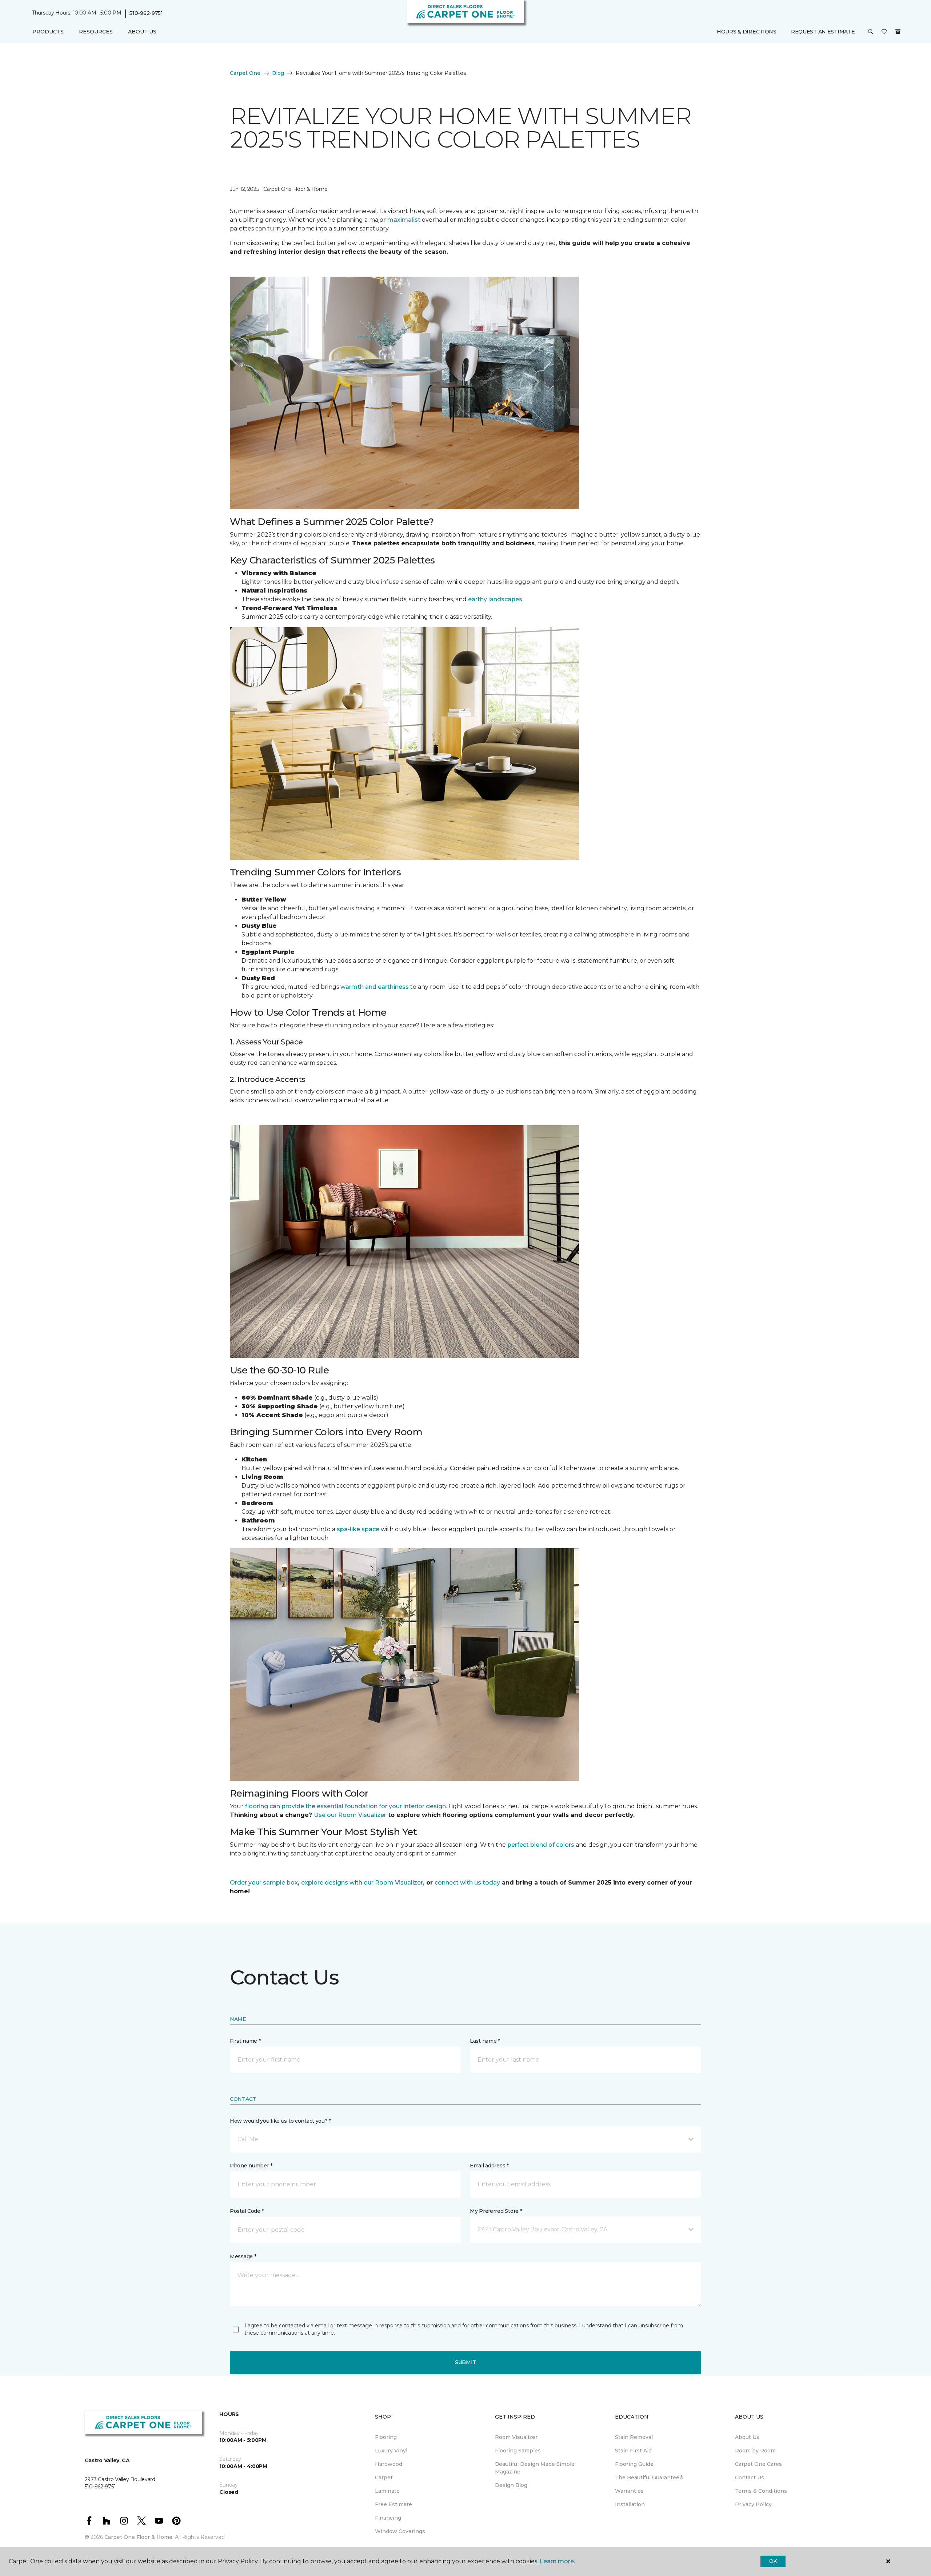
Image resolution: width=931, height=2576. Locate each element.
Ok (773, 2561)
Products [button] (48, 32)
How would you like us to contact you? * (280, 2121)
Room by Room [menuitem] (755, 2451)
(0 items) (898, 32)
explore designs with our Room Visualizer (362, 1883)
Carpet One (245, 73)
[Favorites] (884, 32)
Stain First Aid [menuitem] (633, 2451)
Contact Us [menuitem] (750, 2477)
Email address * (489, 2166)
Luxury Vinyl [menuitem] (391, 2451)
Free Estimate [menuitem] (393, 2504)
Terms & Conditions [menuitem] (761, 2491)
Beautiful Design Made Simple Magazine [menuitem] (535, 2468)
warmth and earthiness (375, 987)
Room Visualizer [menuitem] (516, 2437)
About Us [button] (142, 32)
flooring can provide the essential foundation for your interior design (345, 1806)
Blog (278, 73)
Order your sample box (264, 1883)
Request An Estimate (823, 32)
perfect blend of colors (541, 1845)
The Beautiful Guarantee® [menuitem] (649, 2477)
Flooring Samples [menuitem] (518, 2451)
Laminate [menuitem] (387, 2491)
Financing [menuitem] (388, 2518)
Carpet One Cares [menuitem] (758, 2464)
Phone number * (251, 2166)
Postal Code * (247, 2211)
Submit (465, 2362)
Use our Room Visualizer (350, 1815)
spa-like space (358, 1529)
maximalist (404, 220)
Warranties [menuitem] (629, 2491)
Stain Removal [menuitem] (634, 2437)
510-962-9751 (146, 13)
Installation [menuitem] (630, 2504)
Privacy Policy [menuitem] (753, 2504)
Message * (243, 2256)
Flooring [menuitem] (386, 2437)
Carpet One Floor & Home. (139, 2537)
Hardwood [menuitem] (389, 2464)
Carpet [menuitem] (384, 2477)
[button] (871, 32)
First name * (245, 2041)
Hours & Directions (747, 32)
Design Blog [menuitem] (511, 2485)
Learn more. (557, 2561)
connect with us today (467, 1883)
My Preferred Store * (496, 2211)
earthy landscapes (495, 599)
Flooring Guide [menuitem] (634, 2464)
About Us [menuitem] (747, 2437)
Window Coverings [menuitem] (400, 2531)
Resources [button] (96, 32)
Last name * (485, 2041)
